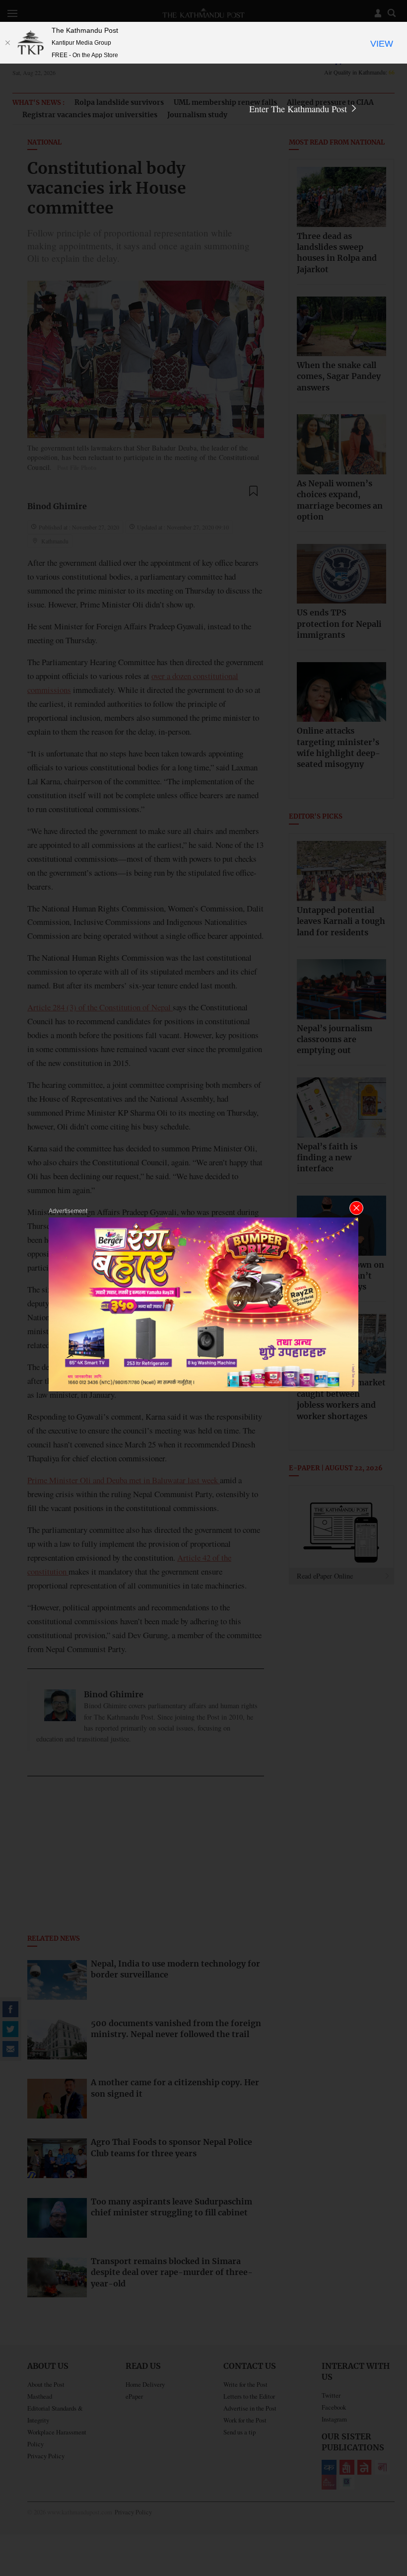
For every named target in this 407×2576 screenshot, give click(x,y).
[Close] (7, 43)
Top (388, 2500)
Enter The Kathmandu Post (299, 109)
